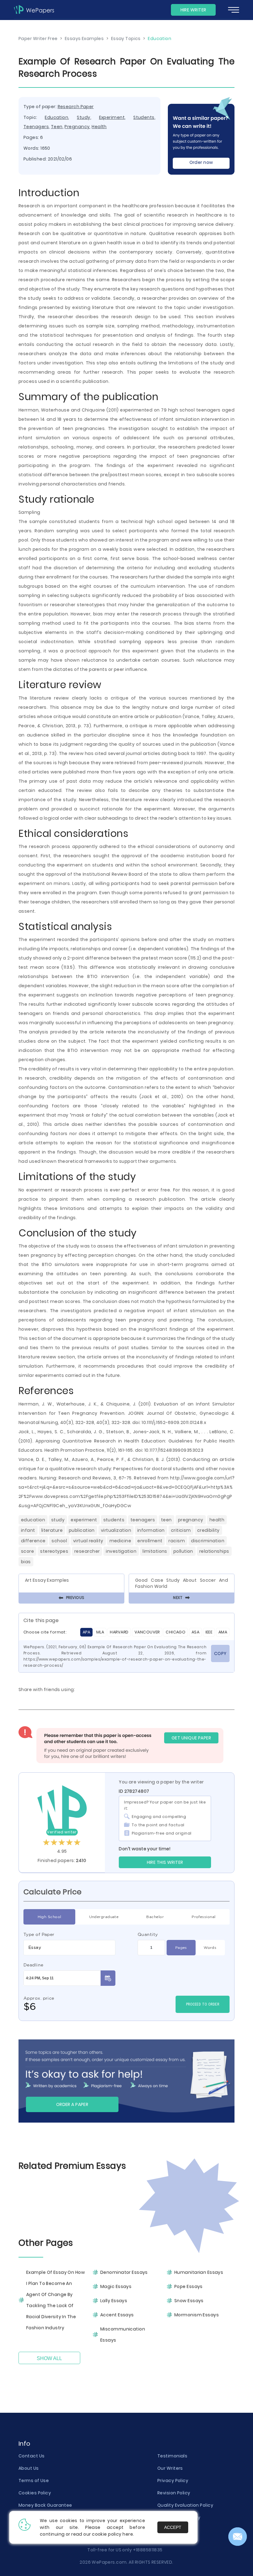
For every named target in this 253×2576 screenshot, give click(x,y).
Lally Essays (114, 2301)
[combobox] (69, 1948)
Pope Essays (189, 2286)
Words (210, 1947)
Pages (181, 1947)
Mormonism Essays (197, 2315)
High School (50, 1917)
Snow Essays (189, 2301)
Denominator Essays (124, 2272)
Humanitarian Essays (199, 2272)
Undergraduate (104, 1917)
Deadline (33, 1965)
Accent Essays (117, 2315)
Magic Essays (116, 2286)
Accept (173, 2527)
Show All (49, 2358)
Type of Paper (39, 1934)
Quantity (148, 1934)
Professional (203, 1917)
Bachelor (155, 1917)
